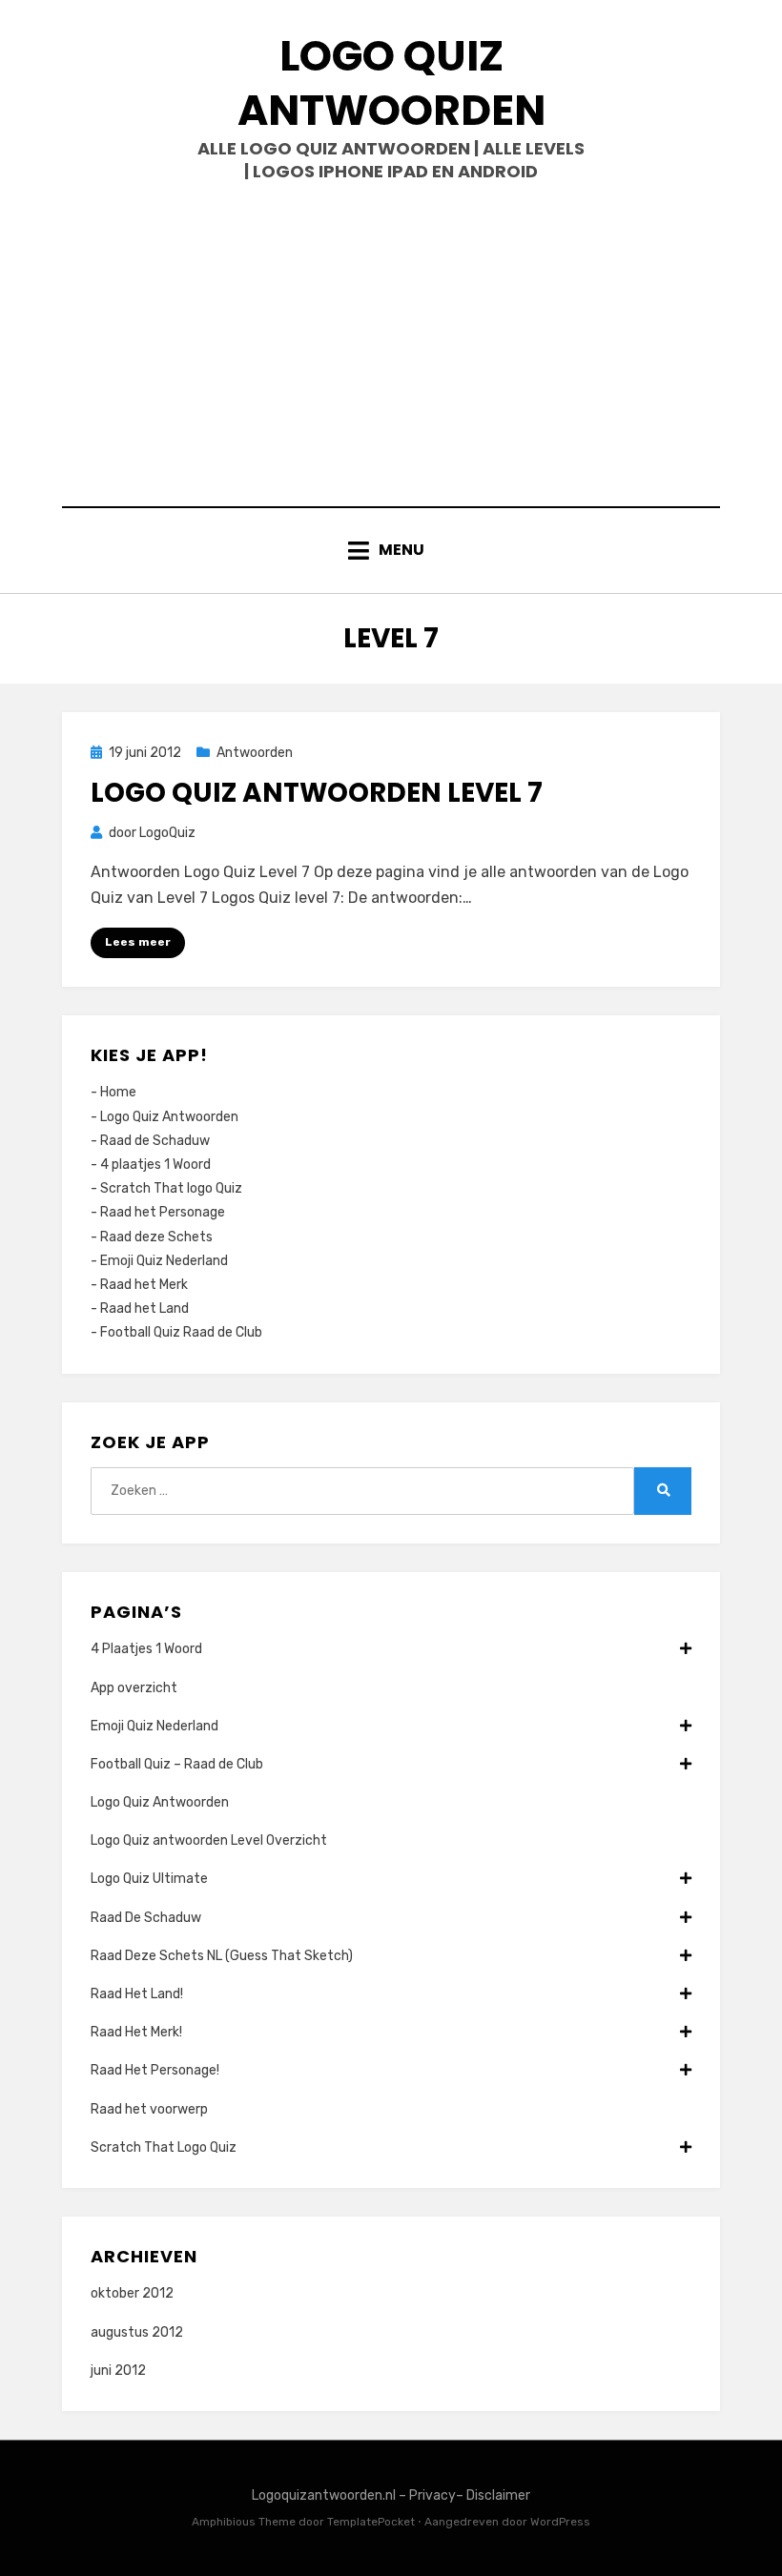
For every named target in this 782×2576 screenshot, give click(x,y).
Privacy (432, 2495)
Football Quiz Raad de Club (181, 1332)
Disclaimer (498, 2495)
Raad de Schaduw (155, 1141)
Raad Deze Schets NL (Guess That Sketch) (222, 1956)
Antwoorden (255, 753)
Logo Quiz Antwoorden (391, 83)
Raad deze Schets (156, 1237)
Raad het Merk (144, 1285)
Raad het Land (144, 1308)
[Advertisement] (391, 344)
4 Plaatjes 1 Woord (146, 1649)
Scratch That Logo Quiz (164, 2147)
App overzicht (134, 1688)
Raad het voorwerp (149, 2109)
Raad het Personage (163, 1212)
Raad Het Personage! (155, 2070)
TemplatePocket (371, 2522)
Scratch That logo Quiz (171, 1188)
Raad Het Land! (137, 1994)
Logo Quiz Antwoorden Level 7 (317, 793)
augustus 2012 (137, 2332)
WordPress (560, 2522)
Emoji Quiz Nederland (164, 1261)
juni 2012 (118, 2371)
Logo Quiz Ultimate (149, 1879)
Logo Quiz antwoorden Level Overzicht (209, 1840)
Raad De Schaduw (146, 1918)
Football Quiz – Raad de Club (177, 1764)
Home (118, 1092)
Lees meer (138, 942)
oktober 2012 (132, 2293)
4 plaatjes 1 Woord (155, 1165)
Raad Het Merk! (136, 2032)
